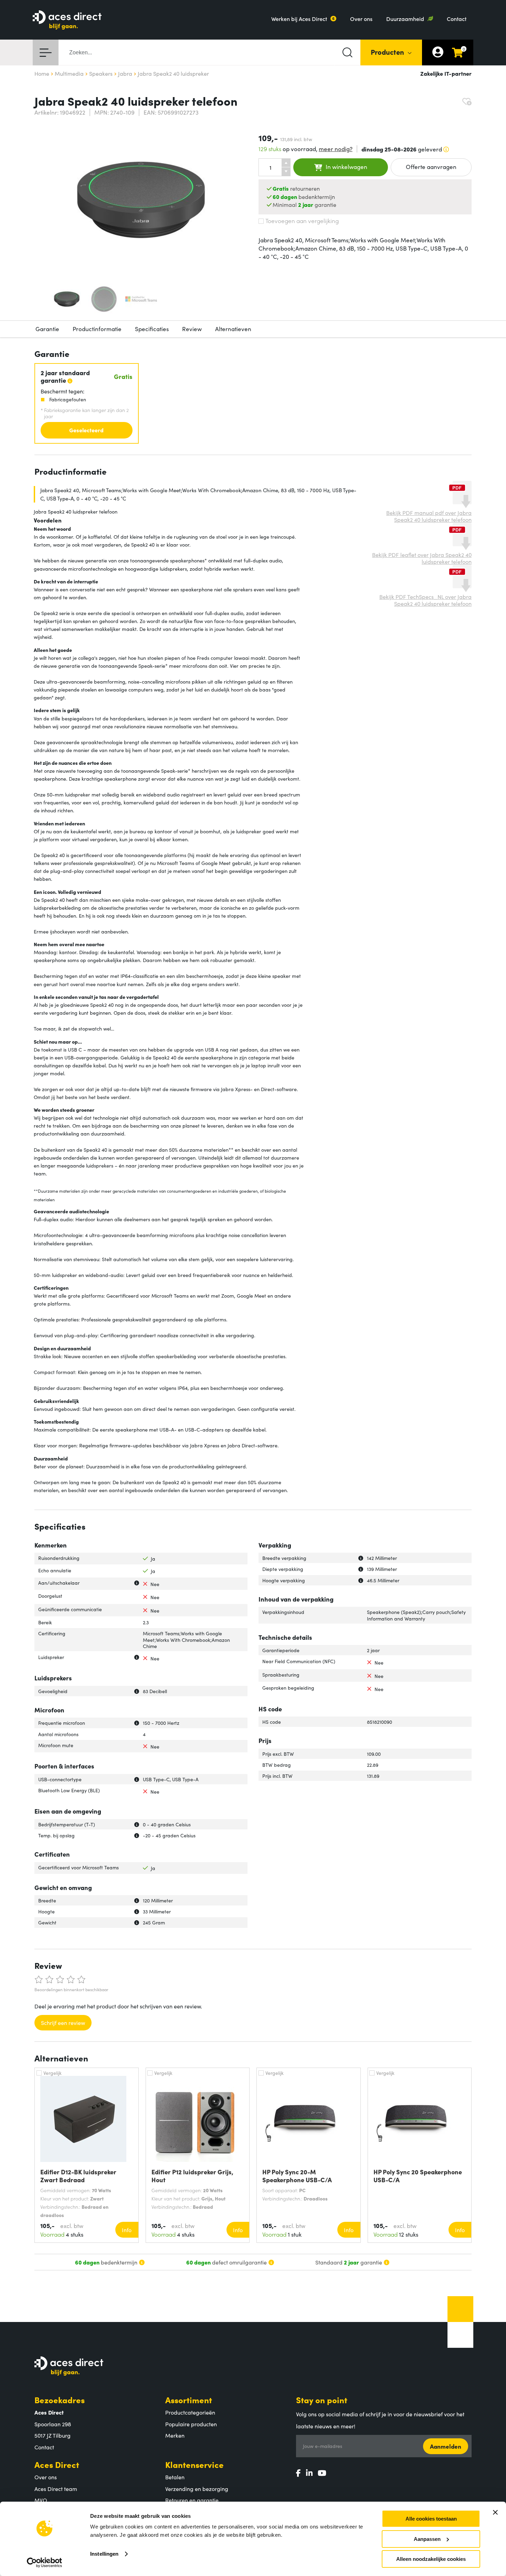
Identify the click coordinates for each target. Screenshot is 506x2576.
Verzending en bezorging (197, 2489)
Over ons (361, 19)
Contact (457, 19)
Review (192, 329)
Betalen (175, 2477)
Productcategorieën (190, 2412)
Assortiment (189, 2400)
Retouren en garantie (192, 2500)
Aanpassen (427, 2539)
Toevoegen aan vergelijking (302, 221)
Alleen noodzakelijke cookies (431, 2559)
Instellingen (104, 2554)
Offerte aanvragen (431, 167)
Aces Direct (57, 2464)
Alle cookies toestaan (431, 2519)
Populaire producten (191, 2424)
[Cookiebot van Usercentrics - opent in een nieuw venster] (45, 2563)
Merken (175, 2435)
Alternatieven (233, 329)
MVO (41, 2500)
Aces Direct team (56, 2489)
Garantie (47, 329)
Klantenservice (194, 2464)
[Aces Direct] (67, 20)
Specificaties (152, 329)
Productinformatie (97, 329)
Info (127, 2230)
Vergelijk (52, 2073)
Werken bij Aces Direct (299, 19)
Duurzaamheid (405, 19)
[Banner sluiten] (495, 2512)
